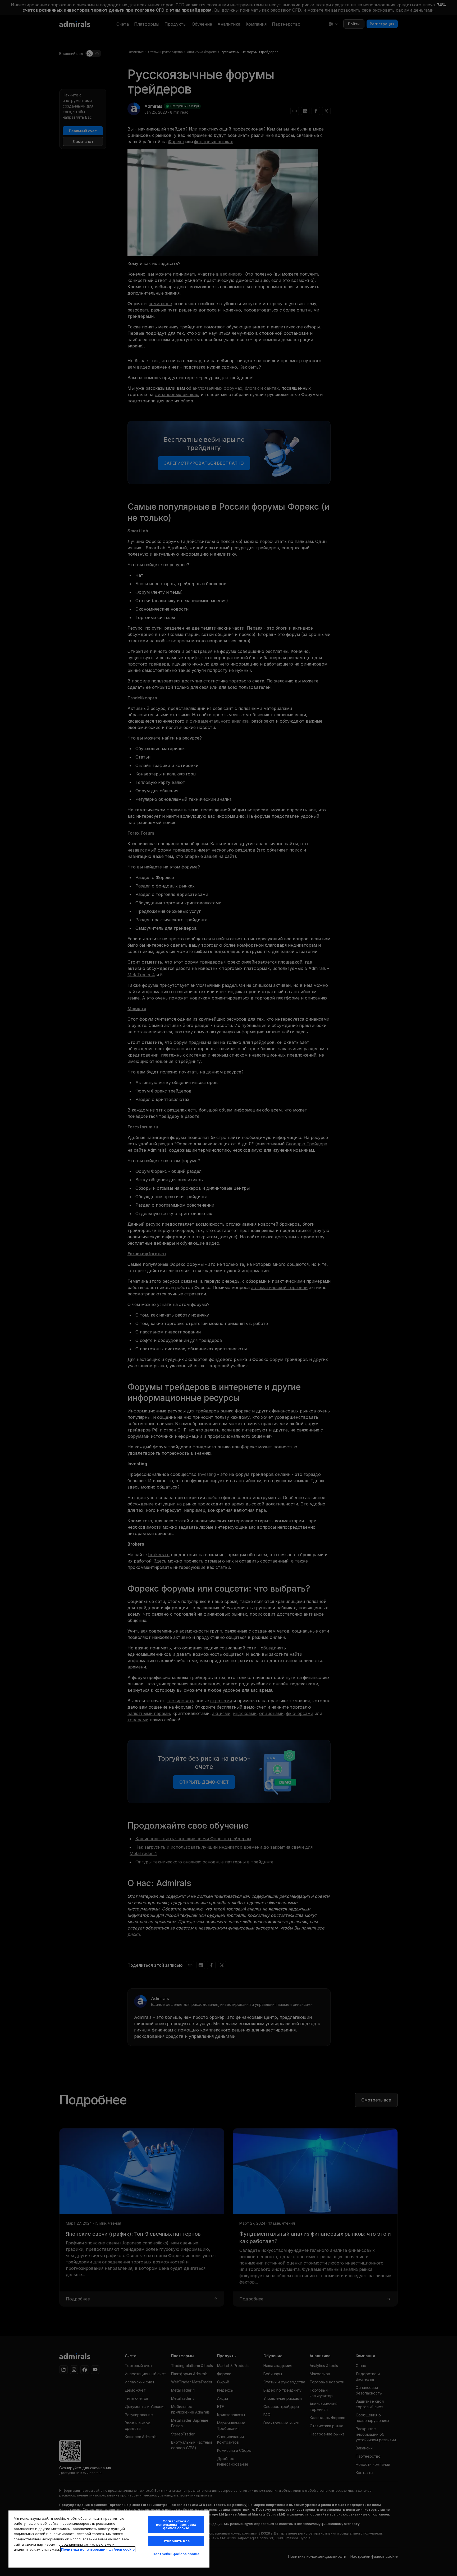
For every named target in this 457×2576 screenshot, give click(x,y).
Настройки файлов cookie (176, 2554)
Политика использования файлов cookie (98, 2549)
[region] (109, 2539)
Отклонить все (176, 2541)
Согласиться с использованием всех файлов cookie (176, 2524)
